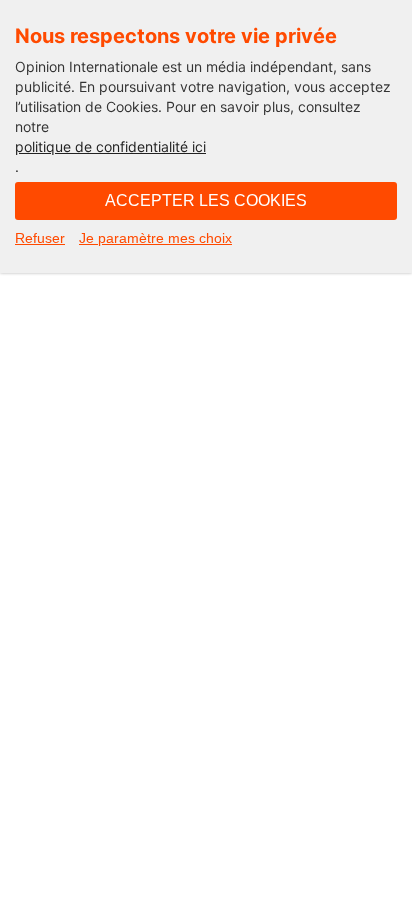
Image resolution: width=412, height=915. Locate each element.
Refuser (40, 238)
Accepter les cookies (206, 200)
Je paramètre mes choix (155, 238)
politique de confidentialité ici (110, 146)
